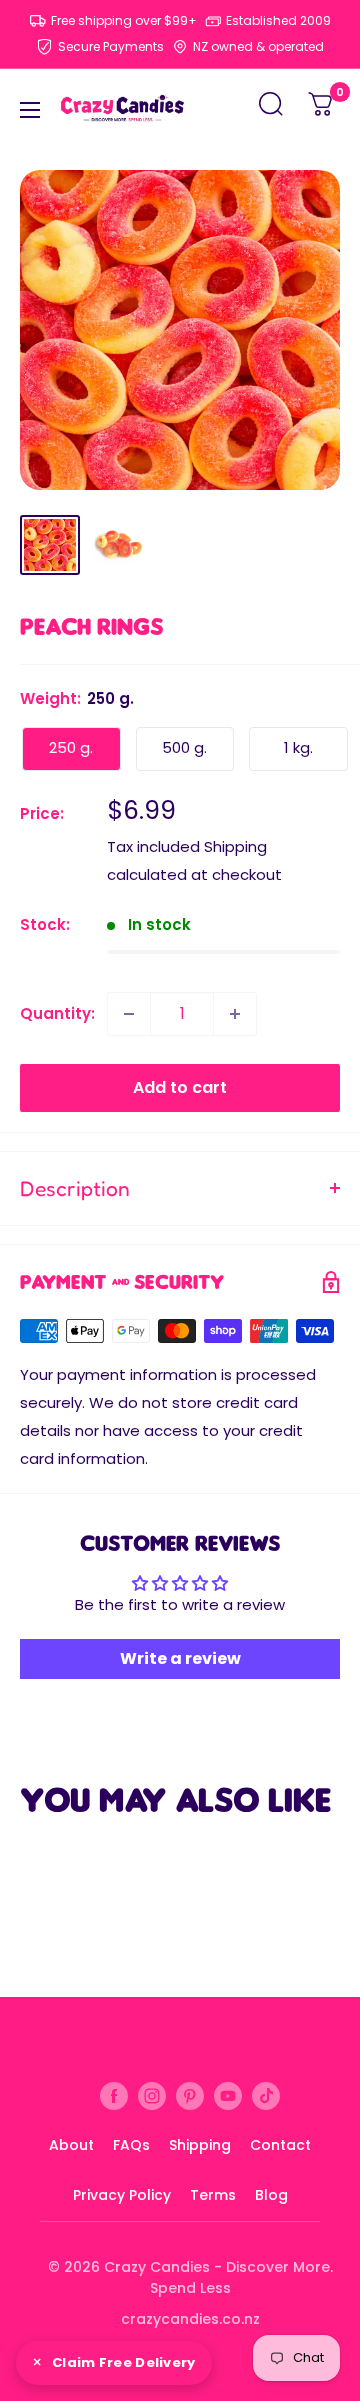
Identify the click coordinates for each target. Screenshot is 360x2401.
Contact (280, 2145)
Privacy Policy (122, 2195)
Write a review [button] (180, 1658)
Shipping (200, 2145)
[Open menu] (30, 110)
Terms (213, 2195)
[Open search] (271, 109)
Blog (271, 2195)
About (71, 2145)
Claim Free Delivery (124, 2362)
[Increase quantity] (235, 1014)
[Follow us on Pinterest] (190, 2095)
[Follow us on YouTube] (228, 2095)
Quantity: (57, 1013)
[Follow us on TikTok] (266, 2095)
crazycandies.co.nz (190, 2319)
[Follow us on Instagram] (152, 2095)
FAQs (131, 2145)
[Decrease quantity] (129, 1014)
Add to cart (180, 1087)
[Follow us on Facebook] (114, 2095)
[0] (322, 109)
